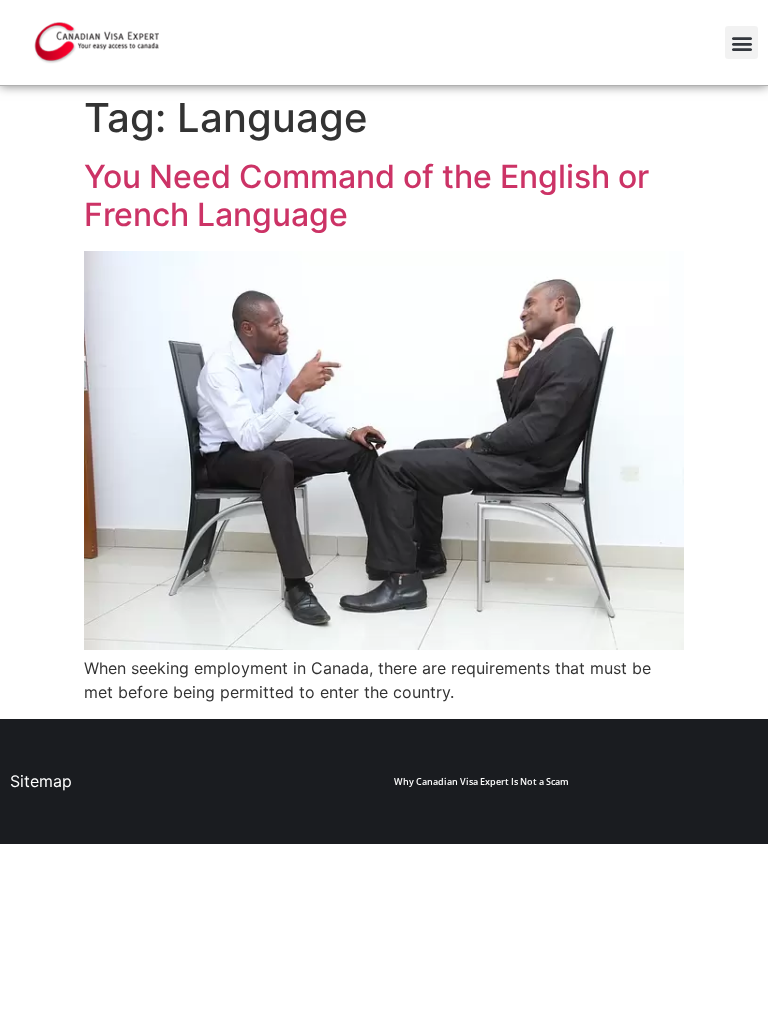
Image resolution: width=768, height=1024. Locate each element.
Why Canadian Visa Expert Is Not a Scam (481, 781)
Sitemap (41, 781)
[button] (741, 42)
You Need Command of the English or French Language (366, 195)
